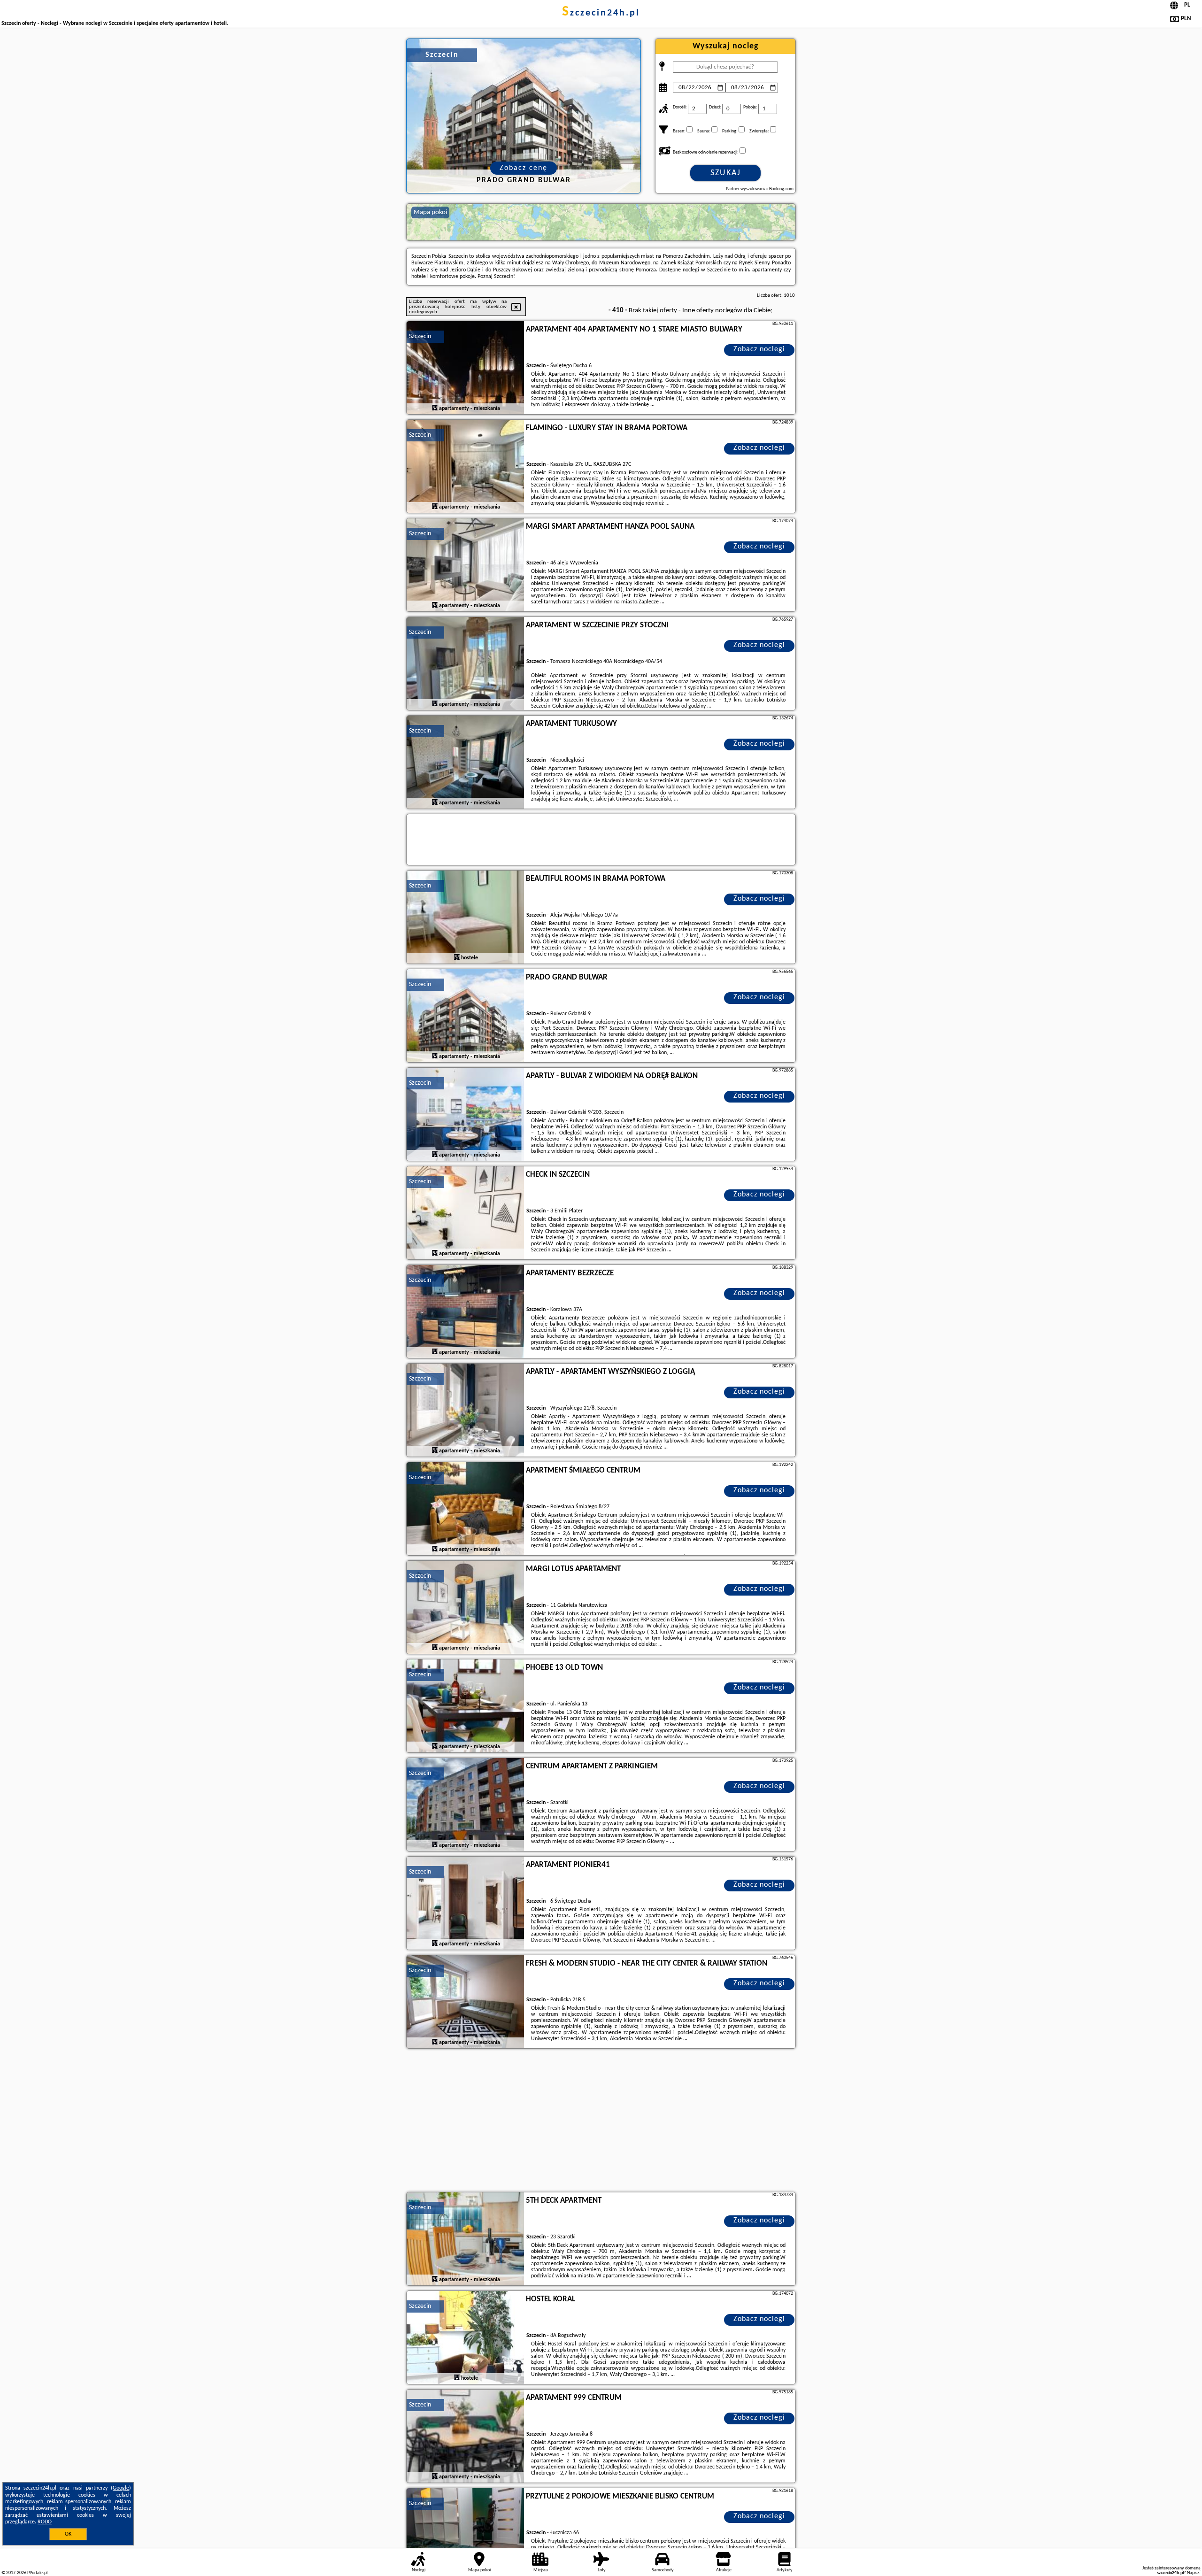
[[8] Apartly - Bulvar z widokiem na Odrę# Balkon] (465, 1115)
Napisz (1193, 2573)
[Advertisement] (601, 2121)
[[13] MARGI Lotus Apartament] (465, 1608)
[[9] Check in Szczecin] (465, 1213)
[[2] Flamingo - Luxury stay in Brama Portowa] (465, 467)
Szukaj (726, 173)
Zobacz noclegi (759, 349)
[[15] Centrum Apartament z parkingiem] (465, 1805)
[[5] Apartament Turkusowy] (465, 763)
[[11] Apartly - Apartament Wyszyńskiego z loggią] (465, 1411)
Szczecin (420, 336)
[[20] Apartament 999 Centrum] (465, 2437)
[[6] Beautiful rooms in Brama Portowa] (465, 918)
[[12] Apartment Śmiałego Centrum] (465, 1509)
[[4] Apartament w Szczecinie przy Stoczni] (465, 664)
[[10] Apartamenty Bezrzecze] (465, 1312)
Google (121, 2488)
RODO (45, 2522)
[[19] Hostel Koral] (465, 2338)
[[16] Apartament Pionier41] (465, 1904)
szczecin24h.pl (601, 13)
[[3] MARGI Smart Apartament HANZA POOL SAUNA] (465, 565)
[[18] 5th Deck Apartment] (465, 2239)
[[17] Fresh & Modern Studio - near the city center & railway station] (465, 2002)
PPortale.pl (37, 2573)
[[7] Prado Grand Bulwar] (465, 1016)
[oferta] (435, 408)
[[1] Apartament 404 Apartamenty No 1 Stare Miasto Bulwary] (465, 368)
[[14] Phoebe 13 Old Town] (465, 1706)
